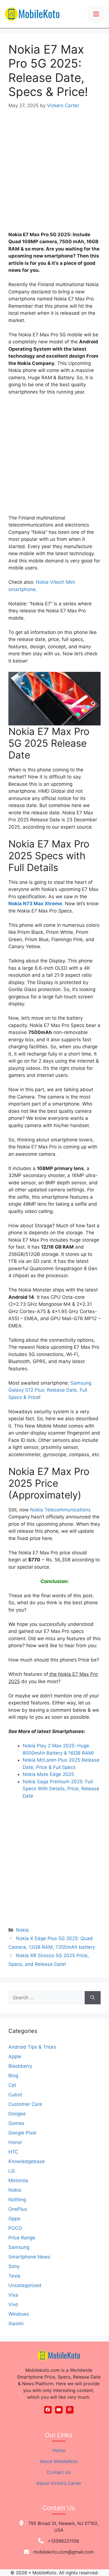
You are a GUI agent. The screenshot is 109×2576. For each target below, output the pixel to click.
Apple (15, 2056)
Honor (15, 2142)
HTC (13, 2152)
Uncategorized (25, 2285)
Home (59, 2450)
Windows (19, 2314)
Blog (13, 2076)
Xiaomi (16, 2324)
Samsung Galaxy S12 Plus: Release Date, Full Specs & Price (50, 1390)
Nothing (17, 2200)
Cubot (15, 2095)
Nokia (22, 1930)
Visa (13, 2295)
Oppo (14, 2219)
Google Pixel (22, 2133)
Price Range (22, 2238)
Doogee (17, 2114)
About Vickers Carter (59, 2483)
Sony (14, 2266)
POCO (15, 2228)
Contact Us (59, 2472)
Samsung (19, 2247)
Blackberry (20, 2066)
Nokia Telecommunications (60, 1510)
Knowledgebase (27, 2161)
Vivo (13, 2304)
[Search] (93, 1998)
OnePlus (18, 2209)
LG (12, 2171)
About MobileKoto (59, 2461)
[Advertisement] (54, 174)
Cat (12, 2085)
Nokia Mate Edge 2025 (48, 1774)
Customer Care (25, 2104)
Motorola (18, 2180)
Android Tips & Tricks (32, 2047)
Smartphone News (29, 2257)
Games (16, 2123)
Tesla (14, 2276)
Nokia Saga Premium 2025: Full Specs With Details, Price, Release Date (61, 1789)
